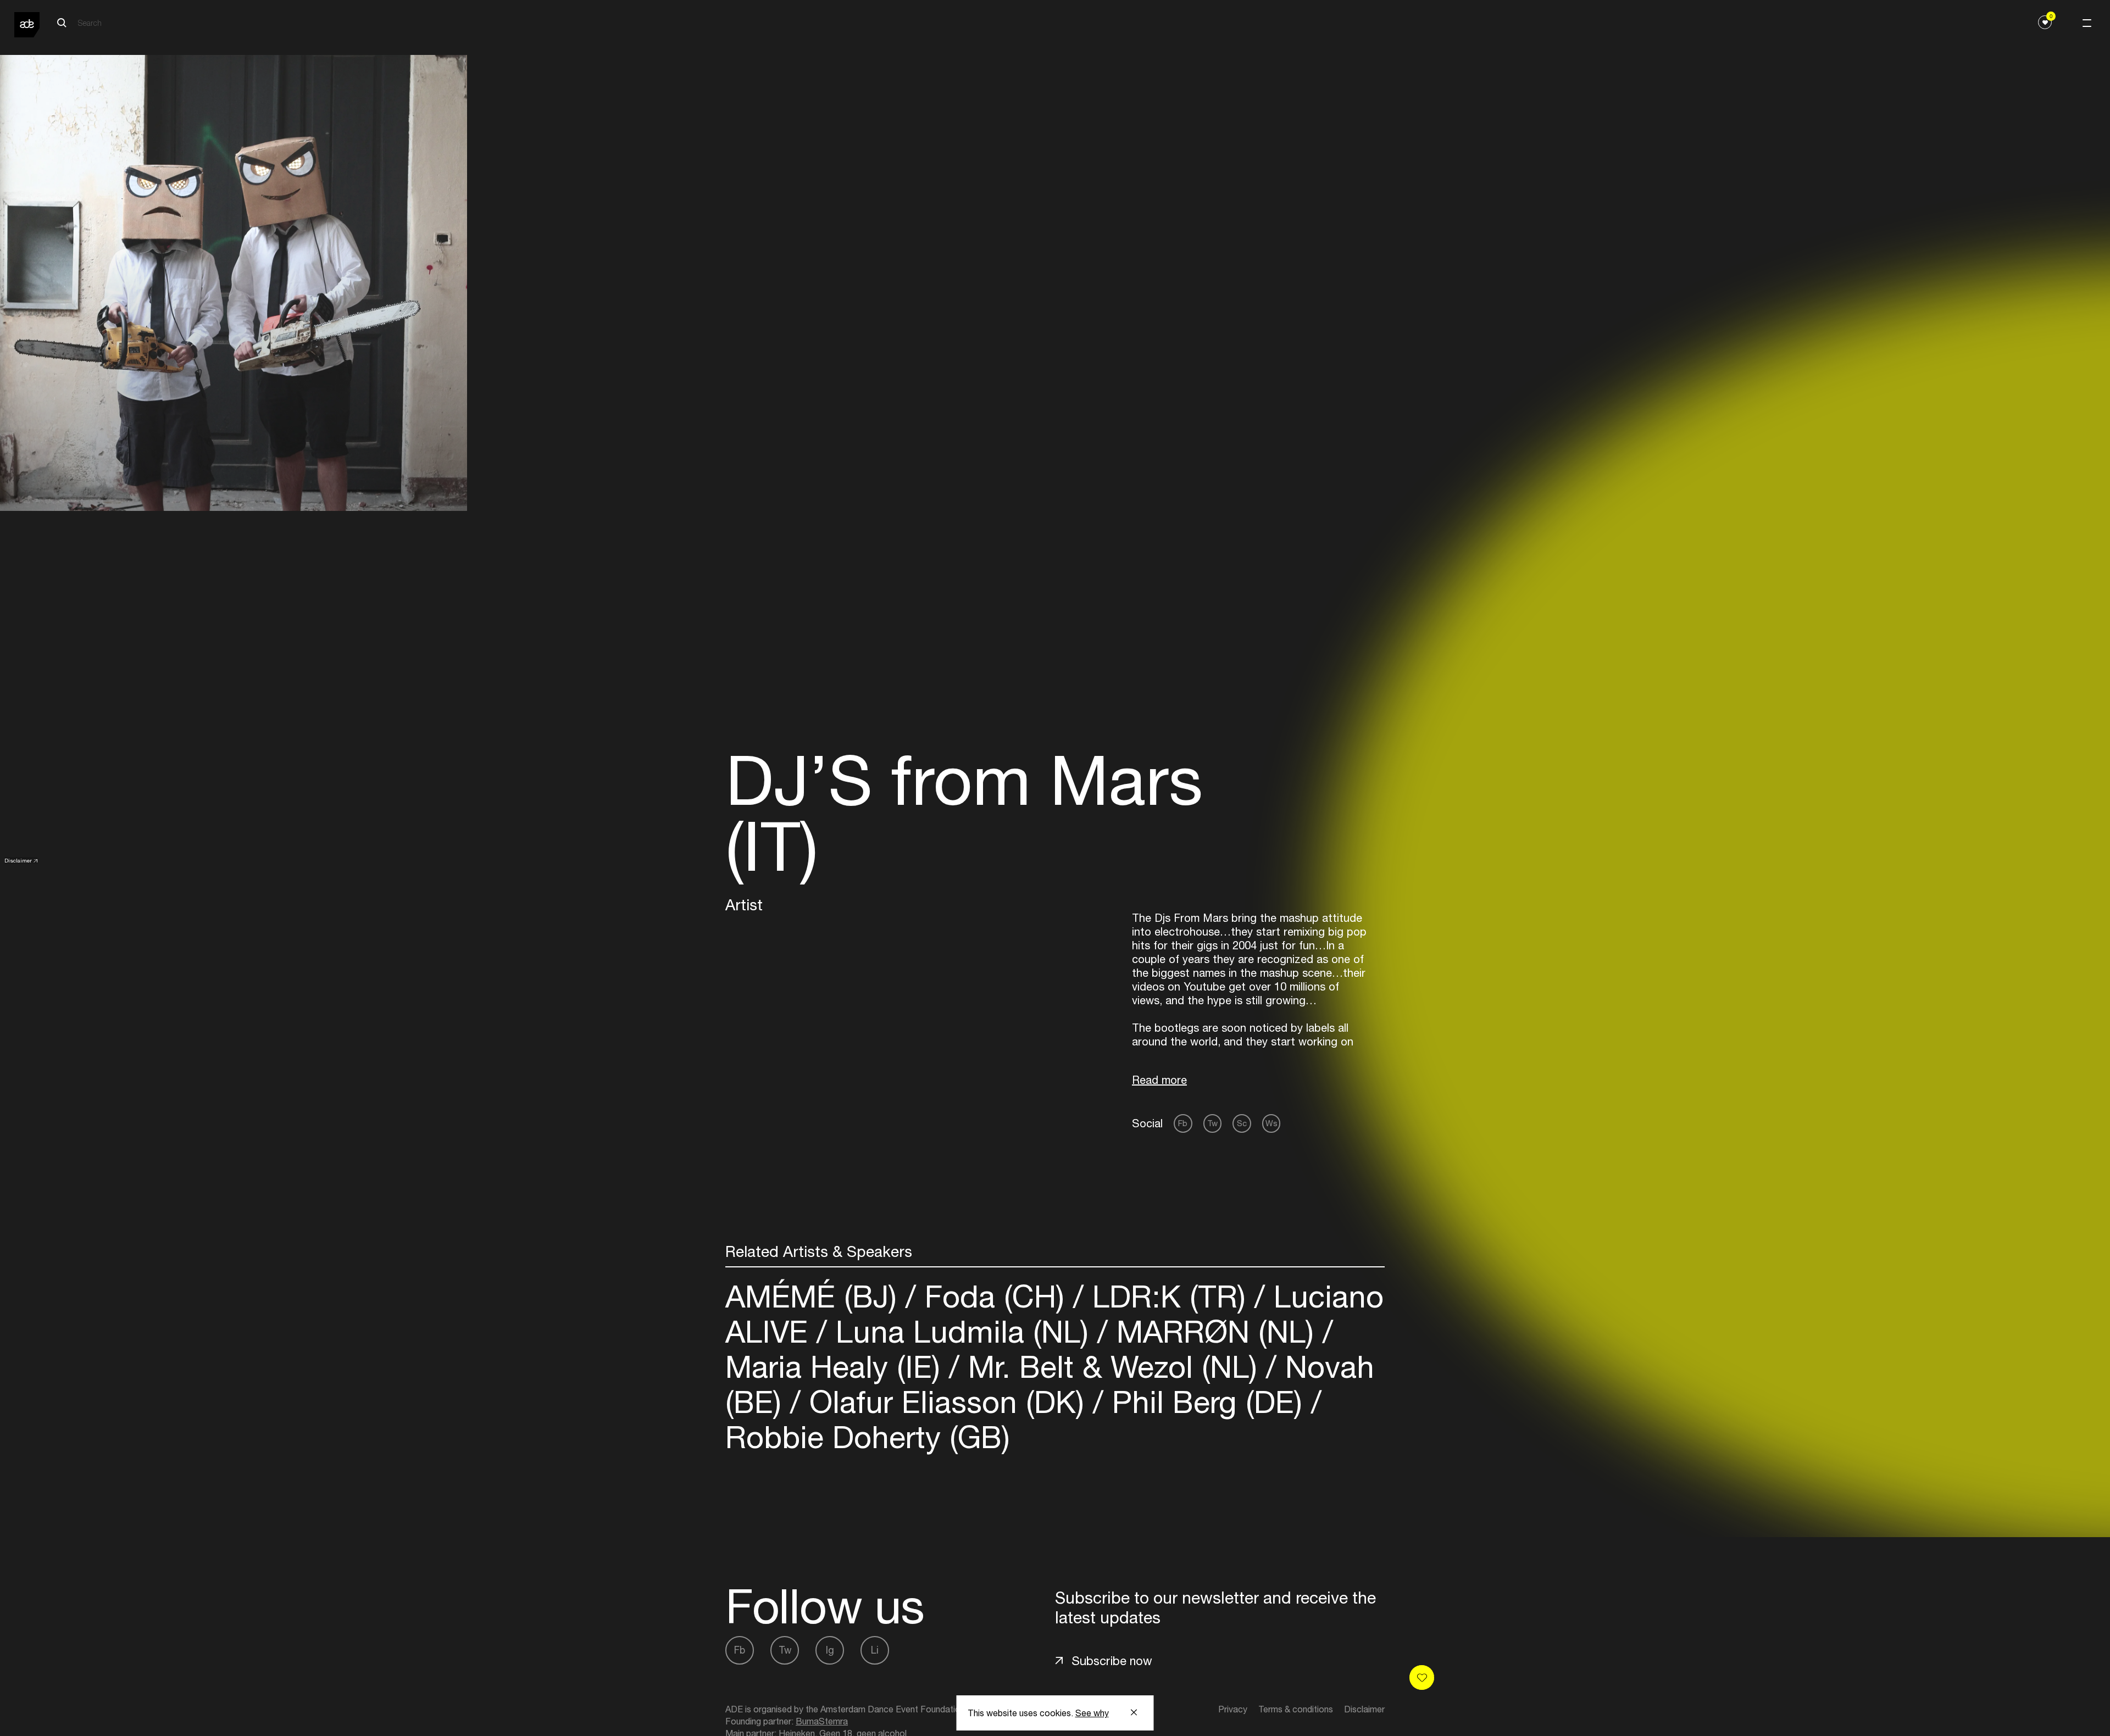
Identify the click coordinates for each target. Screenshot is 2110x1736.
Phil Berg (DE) (1207, 1402)
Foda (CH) (995, 1296)
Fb (1183, 1123)
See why (1092, 1713)
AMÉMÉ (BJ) (815, 1296)
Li (875, 1650)
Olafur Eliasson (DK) (947, 1402)
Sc (1242, 1123)
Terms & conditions (1296, 1709)
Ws (1271, 1123)
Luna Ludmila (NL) (962, 1331)
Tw (1212, 1123)
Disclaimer (18, 860)
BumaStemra (822, 1721)
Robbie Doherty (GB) (868, 1437)
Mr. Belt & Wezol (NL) (1113, 1367)
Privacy (1233, 1709)
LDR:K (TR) (1169, 1296)
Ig (830, 1650)
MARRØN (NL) (1215, 1331)
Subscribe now (1112, 1661)
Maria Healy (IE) (837, 1367)
